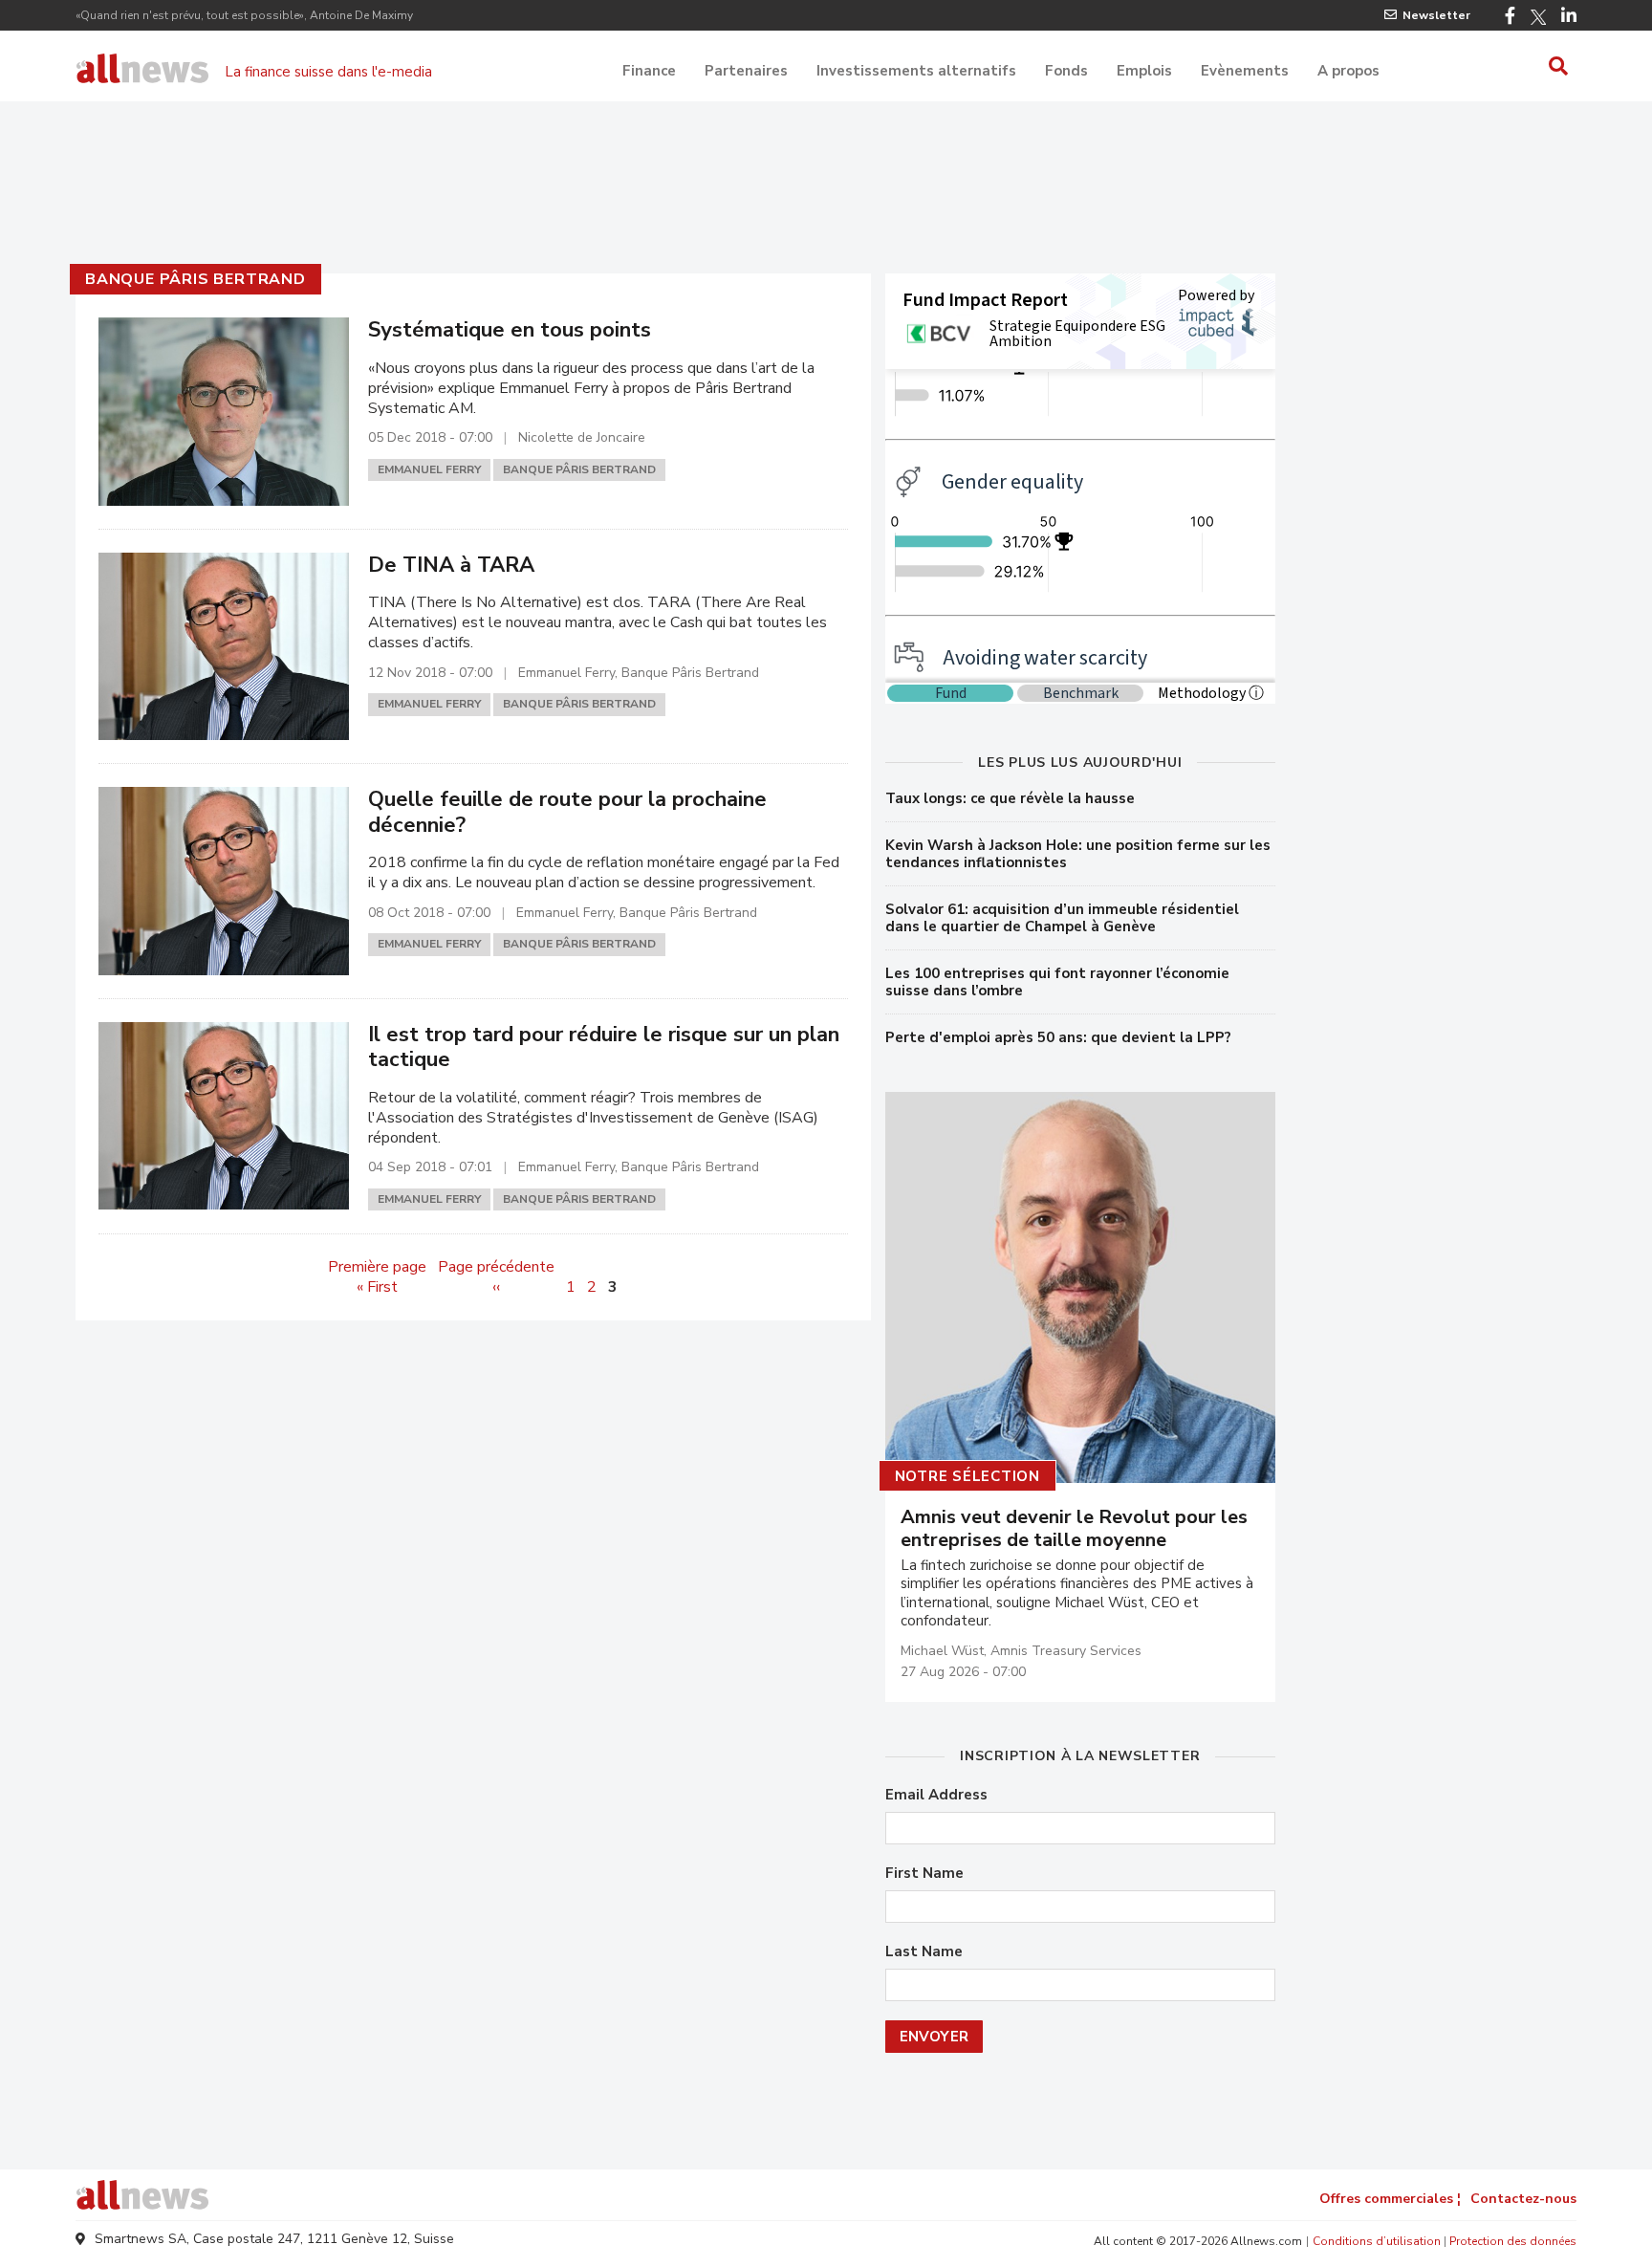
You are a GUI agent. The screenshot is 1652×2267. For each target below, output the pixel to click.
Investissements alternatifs (916, 71)
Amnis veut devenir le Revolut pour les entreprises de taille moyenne (1074, 1529)
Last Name (924, 1952)
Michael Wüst (942, 1651)
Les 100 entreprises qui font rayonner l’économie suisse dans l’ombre (1057, 982)
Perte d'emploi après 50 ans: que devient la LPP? (1058, 1037)
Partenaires (746, 71)
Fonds (1066, 71)
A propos (1348, 71)
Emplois (1144, 71)
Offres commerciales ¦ (1390, 2199)
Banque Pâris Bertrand (196, 279)
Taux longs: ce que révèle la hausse (1010, 798)
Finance (649, 71)
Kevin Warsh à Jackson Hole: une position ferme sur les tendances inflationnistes (1078, 854)
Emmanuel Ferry (429, 469)
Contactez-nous (1523, 2199)
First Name (924, 1874)
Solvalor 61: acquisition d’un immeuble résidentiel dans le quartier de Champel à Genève (1062, 918)
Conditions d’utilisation (1377, 2241)
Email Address (936, 1795)
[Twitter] (1538, 17)
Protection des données (1513, 2241)
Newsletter (1436, 15)
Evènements (1245, 71)
